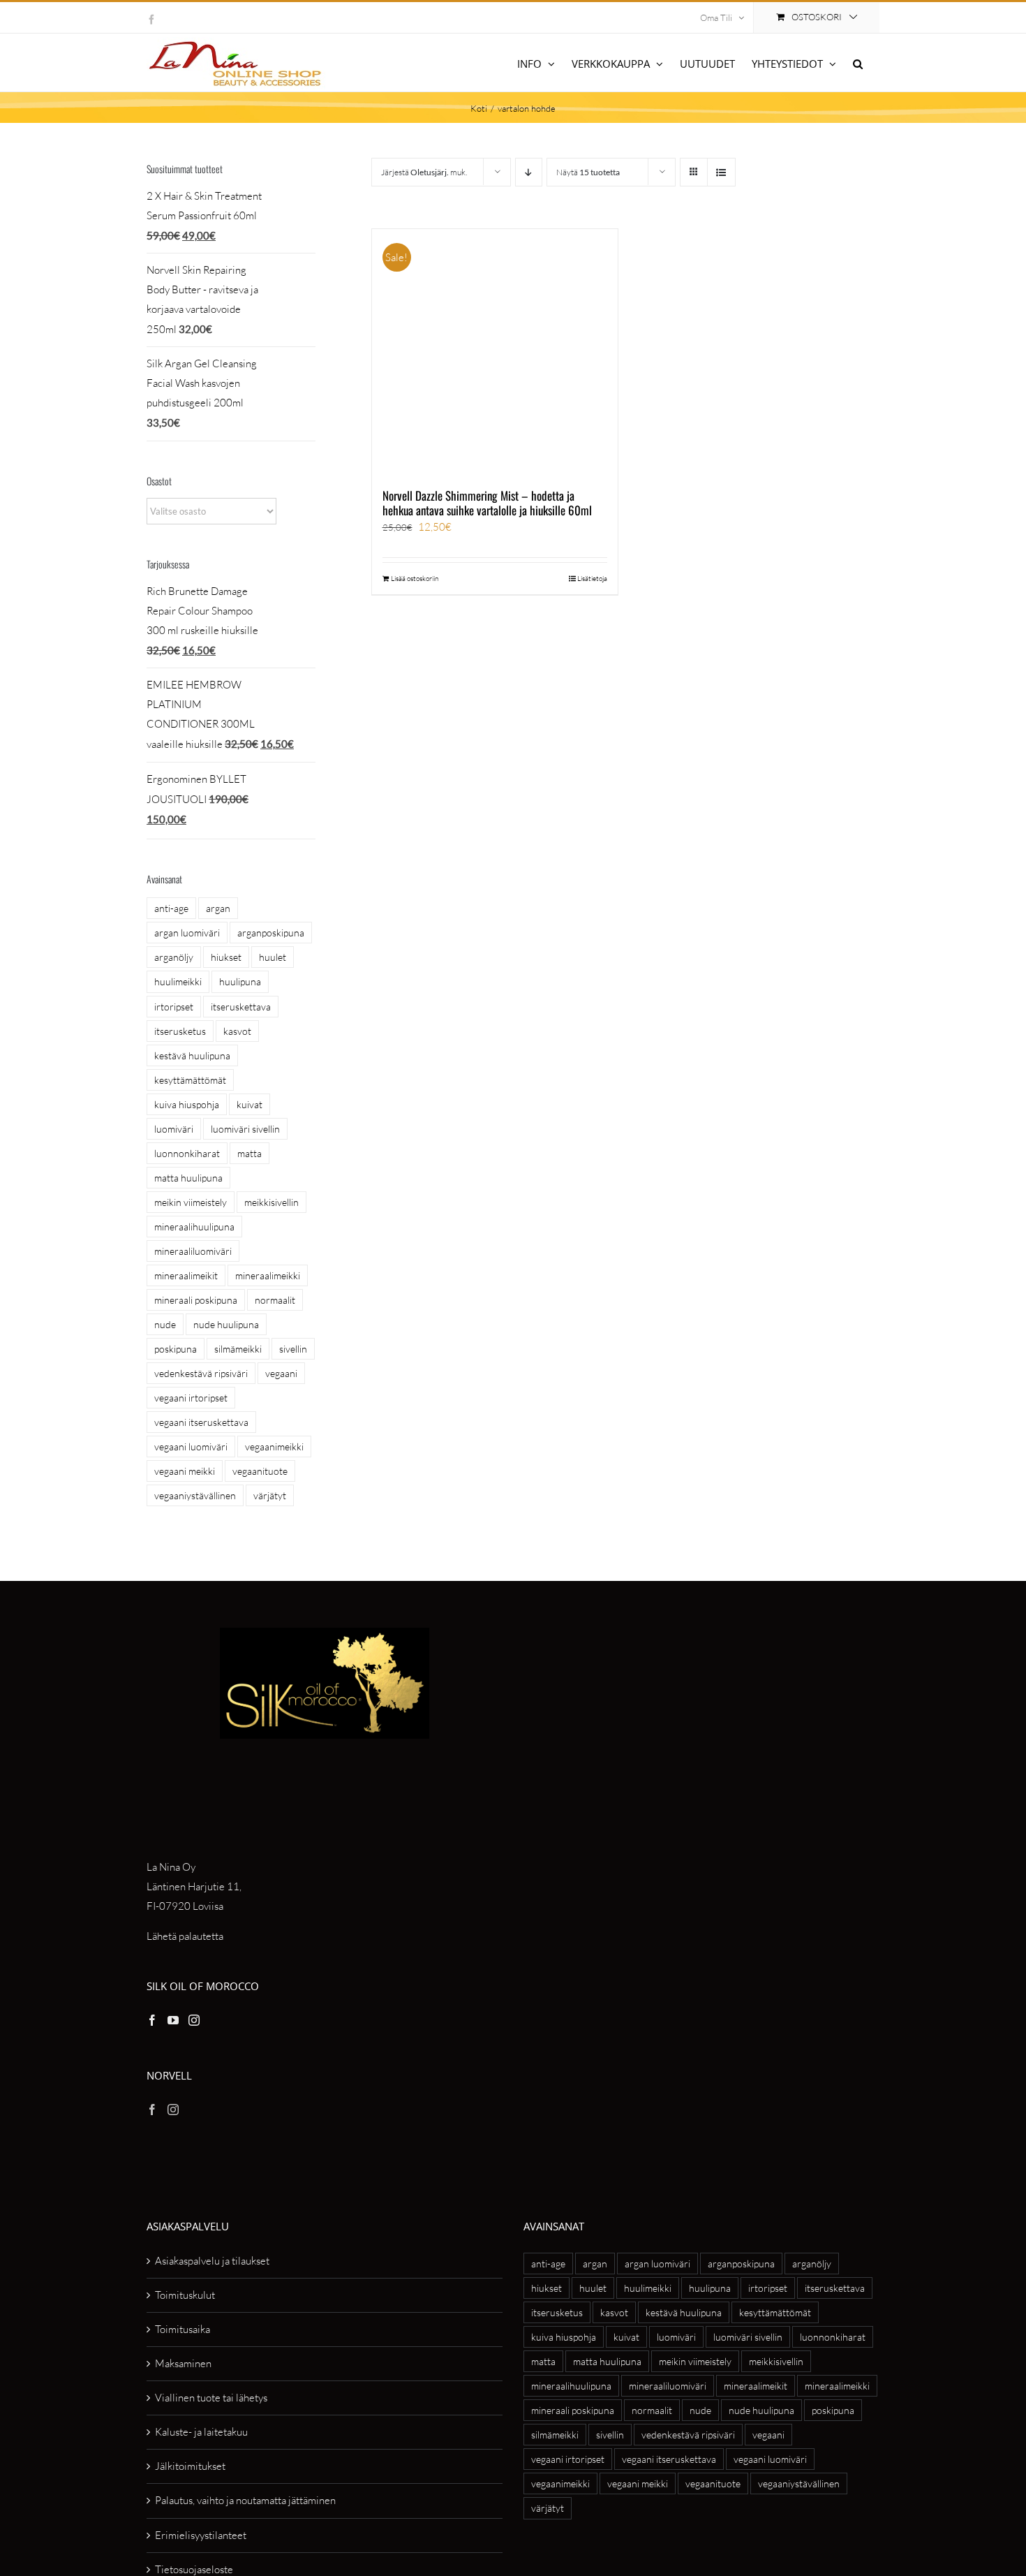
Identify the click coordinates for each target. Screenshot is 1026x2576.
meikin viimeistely (191, 1202)
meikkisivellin (272, 1202)
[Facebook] (152, 2020)
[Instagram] (194, 2020)
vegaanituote (260, 1471)
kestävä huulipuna (192, 1055)
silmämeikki (238, 1349)
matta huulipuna (188, 1178)
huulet (273, 957)
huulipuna (240, 981)
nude (165, 1324)
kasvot (237, 1031)
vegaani (281, 1373)
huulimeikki (178, 981)
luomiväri (174, 1129)
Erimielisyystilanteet (201, 2535)
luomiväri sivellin (245, 1129)
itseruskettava (241, 1007)
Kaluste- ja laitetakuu (201, 2432)
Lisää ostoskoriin (415, 579)
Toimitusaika (183, 2329)
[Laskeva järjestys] (529, 172)
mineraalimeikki (268, 1275)
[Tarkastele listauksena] (721, 172)
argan (218, 908)
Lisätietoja (592, 579)
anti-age (171, 908)
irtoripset (174, 1007)
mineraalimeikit (186, 1275)
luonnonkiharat (187, 1153)
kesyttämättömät (190, 1080)
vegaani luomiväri (191, 1447)
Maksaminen (183, 2363)
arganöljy (174, 957)
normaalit (275, 1300)
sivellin (293, 1349)
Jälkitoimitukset (190, 2466)
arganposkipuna (271, 933)
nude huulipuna (226, 1324)
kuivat (250, 1104)
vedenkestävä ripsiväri (201, 1373)
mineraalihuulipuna (194, 1227)
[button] (858, 62)
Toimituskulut (185, 2295)
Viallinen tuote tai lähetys (211, 2398)
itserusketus (180, 1031)
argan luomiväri (187, 933)
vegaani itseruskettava (201, 1422)
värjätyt (270, 1495)
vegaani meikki (185, 1471)
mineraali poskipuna (196, 1300)
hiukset (226, 957)
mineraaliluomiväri (193, 1251)
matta (250, 1153)
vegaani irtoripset (191, 1398)
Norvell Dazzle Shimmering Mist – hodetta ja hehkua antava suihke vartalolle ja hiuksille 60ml (487, 502)
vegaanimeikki (274, 1447)
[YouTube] (173, 2020)
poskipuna (176, 1349)
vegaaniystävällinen (195, 1495)
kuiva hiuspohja (187, 1104)
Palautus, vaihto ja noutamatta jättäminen (245, 2500)
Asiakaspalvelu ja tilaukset (212, 2261)
